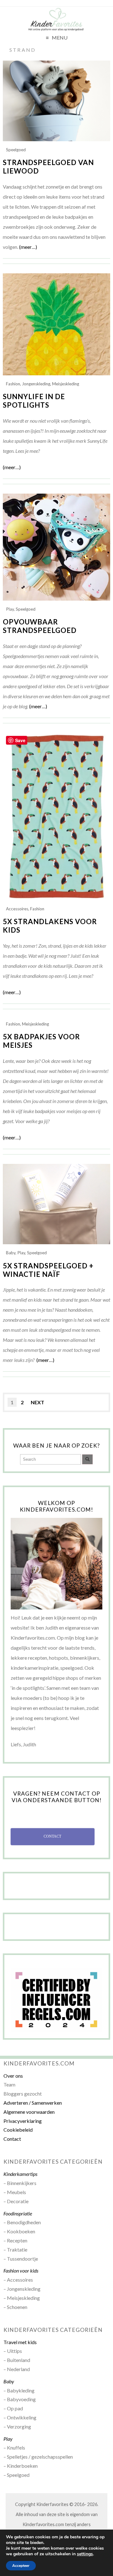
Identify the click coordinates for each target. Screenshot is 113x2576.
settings (85, 2554)
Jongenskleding (36, 384)
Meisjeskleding (66, 384)
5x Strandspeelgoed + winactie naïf (48, 1270)
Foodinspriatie (18, 2213)
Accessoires (17, 909)
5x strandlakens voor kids (50, 926)
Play (10, 609)
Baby (11, 1253)
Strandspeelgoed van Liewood (48, 167)
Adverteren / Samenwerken (33, 2103)
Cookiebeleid (18, 2130)
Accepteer (21, 2566)
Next (38, 1402)
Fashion (13, 384)
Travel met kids (20, 2342)
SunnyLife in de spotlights (34, 401)
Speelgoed (16, 150)
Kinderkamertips (20, 2174)
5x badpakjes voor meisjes (41, 1041)
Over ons (13, 2076)
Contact (12, 2139)
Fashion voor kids (21, 2271)
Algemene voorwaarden (29, 2112)
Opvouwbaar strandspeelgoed (40, 626)
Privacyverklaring (23, 2121)
